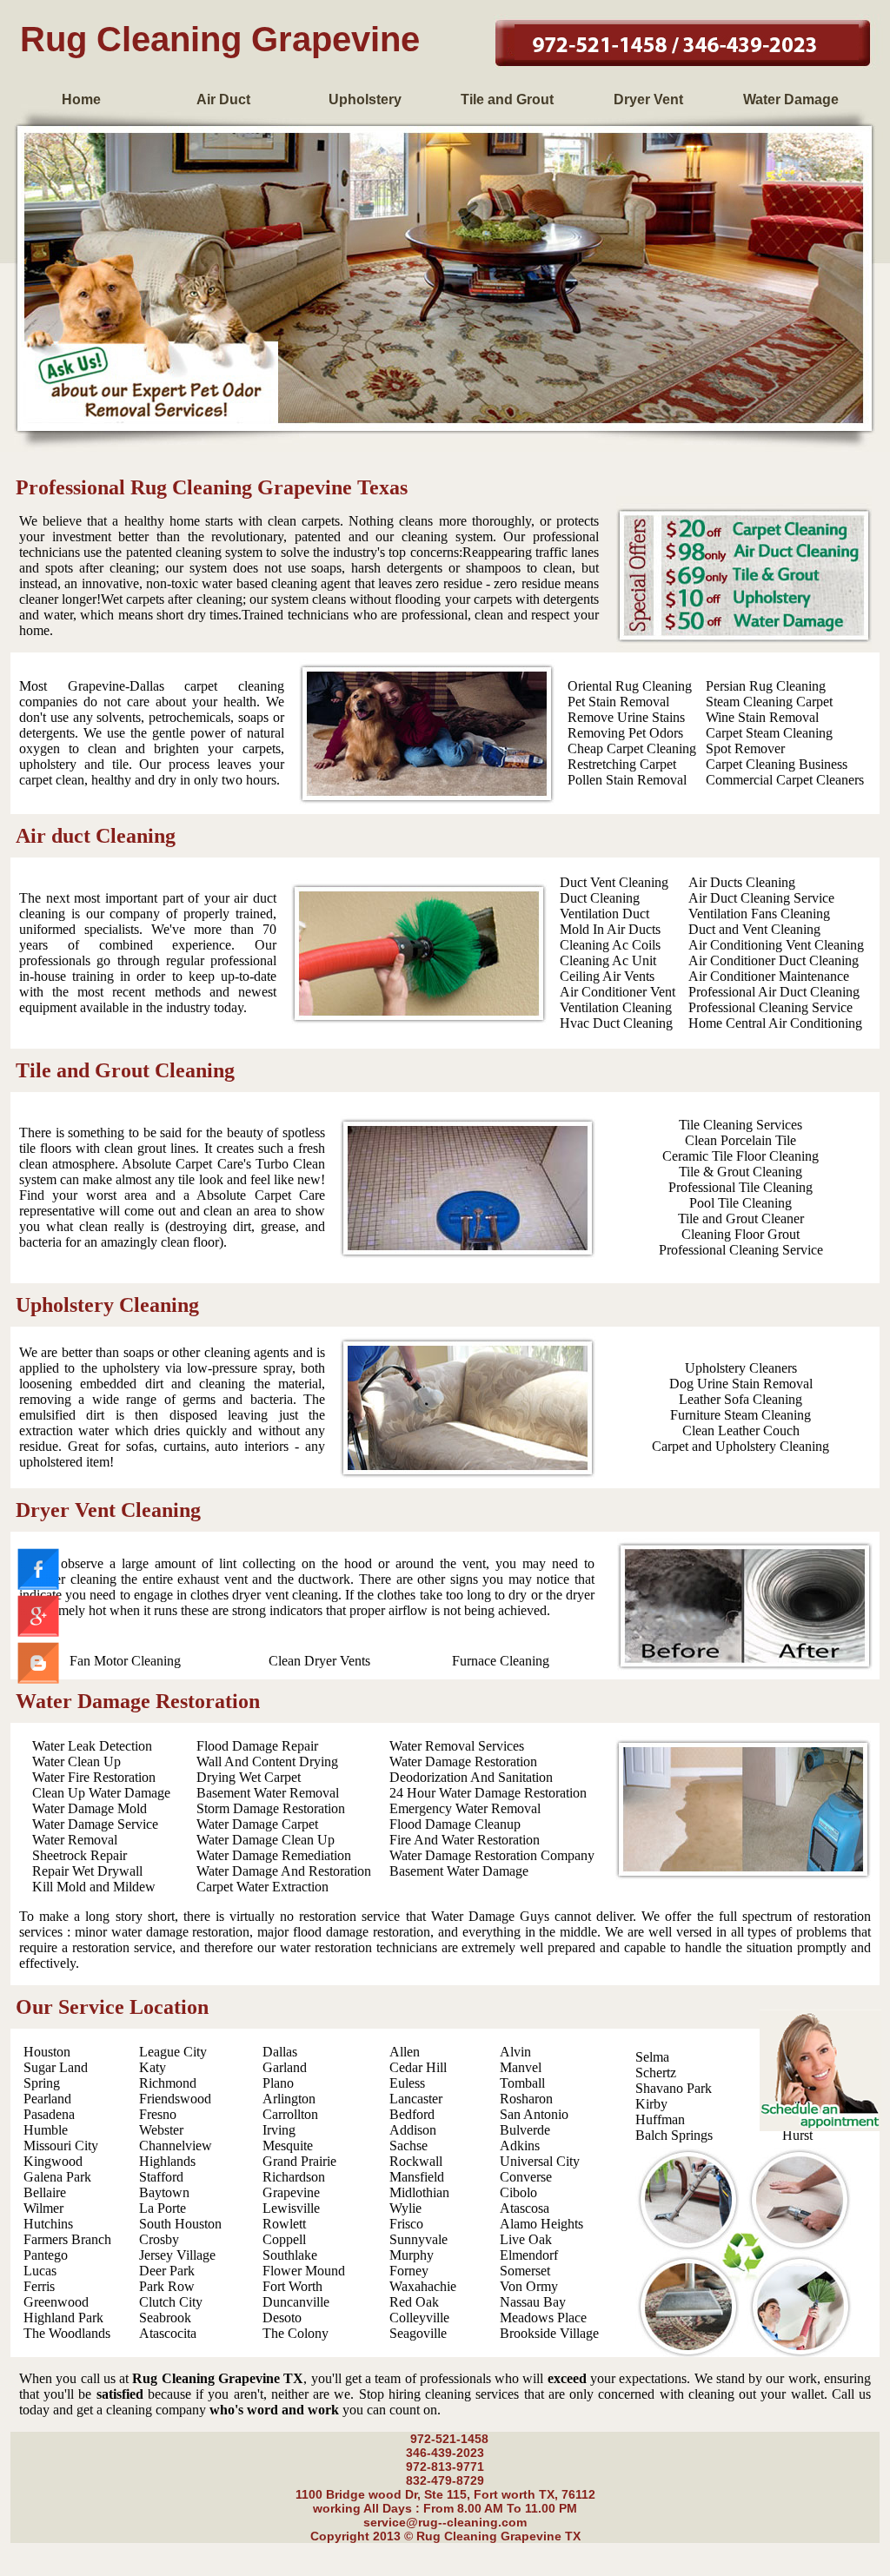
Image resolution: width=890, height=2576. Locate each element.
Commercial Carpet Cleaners (785, 780)
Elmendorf (529, 2255)
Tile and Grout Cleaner (741, 1218)
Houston (47, 2052)
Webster (161, 2130)
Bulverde (525, 2130)
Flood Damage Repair (257, 1746)
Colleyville (419, 2318)
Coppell (284, 2239)
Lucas (40, 2271)
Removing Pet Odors (625, 733)
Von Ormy (529, 2286)
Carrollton (290, 2114)
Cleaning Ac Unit (608, 960)
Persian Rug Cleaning (766, 686)
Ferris (39, 2286)
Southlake (290, 2255)
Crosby (159, 2239)
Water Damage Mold (90, 1808)
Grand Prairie (299, 2161)
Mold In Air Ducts (610, 929)
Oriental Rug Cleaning (630, 686)
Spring (42, 2083)
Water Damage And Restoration (284, 1871)
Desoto (282, 2318)
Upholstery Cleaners (741, 1368)
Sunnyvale (418, 2239)
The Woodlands (67, 2333)
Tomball (522, 2083)
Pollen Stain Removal (627, 780)
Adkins (520, 2146)
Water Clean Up (76, 1761)
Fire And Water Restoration (465, 1840)
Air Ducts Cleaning (742, 882)
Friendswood (175, 2099)
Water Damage (791, 99)
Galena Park (57, 2177)
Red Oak (414, 2302)
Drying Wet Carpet (249, 1777)
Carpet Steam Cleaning (769, 733)
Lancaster (416, 2099)
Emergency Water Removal (465, 1808)
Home (81, 99)
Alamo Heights (541, 2224)
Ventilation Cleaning (616, 1007)
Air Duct (223, 99)
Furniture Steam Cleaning (741, 1415)
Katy (153, 2067)
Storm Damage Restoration (271, 1808)
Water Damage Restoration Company (492, 1855)
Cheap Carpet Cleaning (632, 748)
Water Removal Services (457, 1746)
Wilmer (43, 2208)
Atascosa (525, 2208)
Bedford (412, 2114)
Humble (46, 2130)
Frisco (406, 2224)
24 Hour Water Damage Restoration (488, 1793)
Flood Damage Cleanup (455, 1824)
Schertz (656, 2073)
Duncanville (296, 2302)
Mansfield (417, 2177)
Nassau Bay (533, 2302)
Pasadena (49, 2114)
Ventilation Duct (604, 914)
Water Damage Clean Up (266, 1840)
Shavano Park (674, 2088)
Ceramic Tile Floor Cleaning (741, 1156)
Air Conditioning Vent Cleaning (776, 945)
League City (173, 2052)
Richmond (168, 2083)
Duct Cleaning (600, 898)
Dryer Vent (648, 99)
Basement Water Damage (459, 1871)
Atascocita (168, 2333)
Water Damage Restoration (463, 1761)
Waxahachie (423, 2286)
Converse (526, 2177)
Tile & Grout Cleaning (741, 1172)
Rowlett (284, 2224)
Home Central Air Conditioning (775, 1023)
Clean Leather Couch (741, 1430)
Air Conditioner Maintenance (769, 976)
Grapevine (291, 2192)
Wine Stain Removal (762, 717)
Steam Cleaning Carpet (769, 702)
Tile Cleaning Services (741, 1125)
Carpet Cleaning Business (777, 764)
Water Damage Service (95, 1824)
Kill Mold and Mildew (94, 1887)
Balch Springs (674, 2135)
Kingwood (53, 2161)
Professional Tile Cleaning (741, 1187)
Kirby (651, 2104)
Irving (279, 2130)
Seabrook (165, 2318)
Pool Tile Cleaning (741, 1203)
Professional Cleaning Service (770, 1007)
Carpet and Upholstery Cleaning (741, 1446)
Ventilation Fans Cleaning (759, 914)
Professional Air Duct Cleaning (774, 992)
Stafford (161, 2177)
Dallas (280, 2052)
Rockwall (416, 2161)
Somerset (525, 2271)
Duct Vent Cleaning (614, 882)
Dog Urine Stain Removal (741, 1384)
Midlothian (419, 2192)
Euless (407, 2083)
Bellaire (45, 2192)
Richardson (294, 2177)
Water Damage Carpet (257, 1824)
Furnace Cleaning (501, 1661)
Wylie (405, 2208)
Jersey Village (177, 2255)
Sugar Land (56, 2067)
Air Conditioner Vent (618, 992)
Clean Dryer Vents (319, 1661)
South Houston (180, 2224)
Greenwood (56, 2302)
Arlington (289, 2099)
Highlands (167, 2161)
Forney (409, 2271)
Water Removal (75, 1840)
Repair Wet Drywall (87, 1871)
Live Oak (526, 2239)
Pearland (47, 2099)
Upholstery (365, 99)
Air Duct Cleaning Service (761, 898)
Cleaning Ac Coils (610, 945)
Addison (413, 2130)
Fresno (158, 2114)
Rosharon (526, 2099)
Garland (285, 2067)
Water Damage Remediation (274, 1855)
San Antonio (534, 2114)
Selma (652, 2057)
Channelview (176, 2146)
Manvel (521, 2067)
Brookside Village (549, 2333)
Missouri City (61, 2146)
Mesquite (288, 2146)
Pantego (46, 2255)
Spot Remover (745, 748)
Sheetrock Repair (80, 1855)
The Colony (296, 2333)
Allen (405, 2052)
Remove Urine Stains (626, 717)
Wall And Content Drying (267, 1761)
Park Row (167, 2286)
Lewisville (291, 2208)
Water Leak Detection (92, 1746)
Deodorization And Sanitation (471, 1777)
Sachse (408, 2146)
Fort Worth (292, 2286)
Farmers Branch (67, 2239)
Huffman (660, 2119)
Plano (278, 2083)
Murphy (412, 2255)
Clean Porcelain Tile (741, 1140)
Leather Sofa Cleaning (741, 1399)
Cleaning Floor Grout (741, 1234)
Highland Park (63, 2318)
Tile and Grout (507, 99)
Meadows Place (543, 2318)
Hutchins (48, 2224)
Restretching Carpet (622, 764)
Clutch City (171, 2302)
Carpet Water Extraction (262, 1887)
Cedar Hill (418, 2067)
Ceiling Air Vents (607, 976)
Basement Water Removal (268, 1793)
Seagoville (418, 2333)
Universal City (540, 2161)
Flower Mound (304, 2271)
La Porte (163, 2208)
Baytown (164, 2192)
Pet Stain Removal (618, 702)
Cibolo (518, 2192)
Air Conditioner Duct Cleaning (774, 960)
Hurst (797, 2135)
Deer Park (167, 2271)
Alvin (515, 2052)
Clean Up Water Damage (101, 1793)
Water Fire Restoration (94, 1777)
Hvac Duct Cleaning (616, 1023)
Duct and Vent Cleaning (754, 929)
